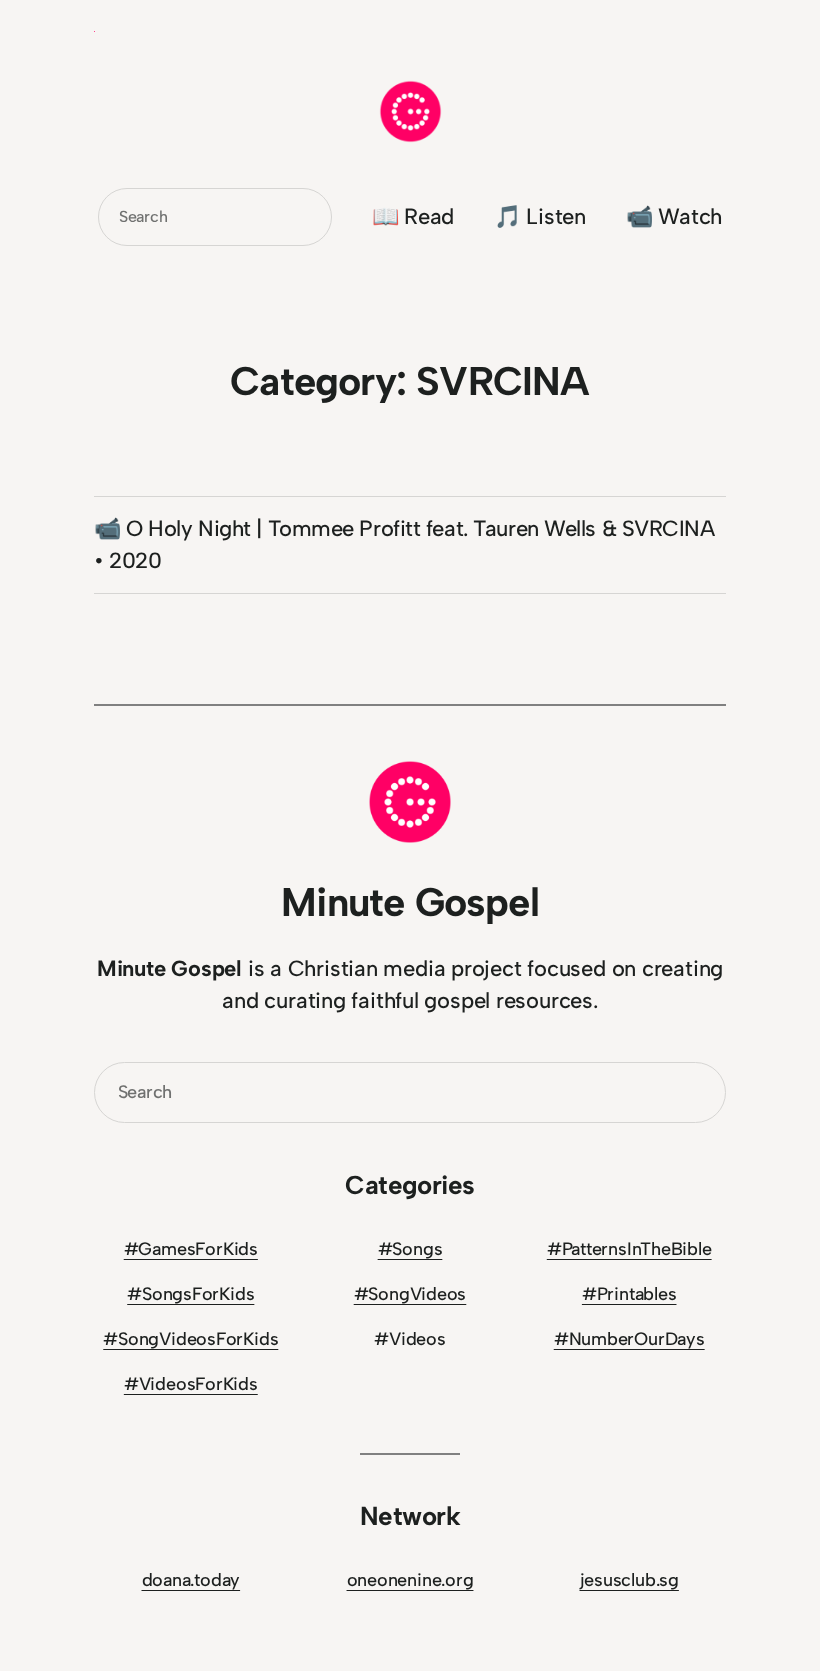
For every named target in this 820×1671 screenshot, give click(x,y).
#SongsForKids (190, 1294)
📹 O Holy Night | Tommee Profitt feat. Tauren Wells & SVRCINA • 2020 (404, 544)
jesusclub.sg (629, 1580)
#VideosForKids (191, 1384)
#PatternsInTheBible (629, 1249)
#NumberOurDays (629, 1339)
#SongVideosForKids (190, 1339)
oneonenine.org (410, 1580)
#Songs (410, 1249)
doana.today (191, 1580)
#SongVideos (410, 1294)
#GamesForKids (191, 1249)
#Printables (629, 1294)
